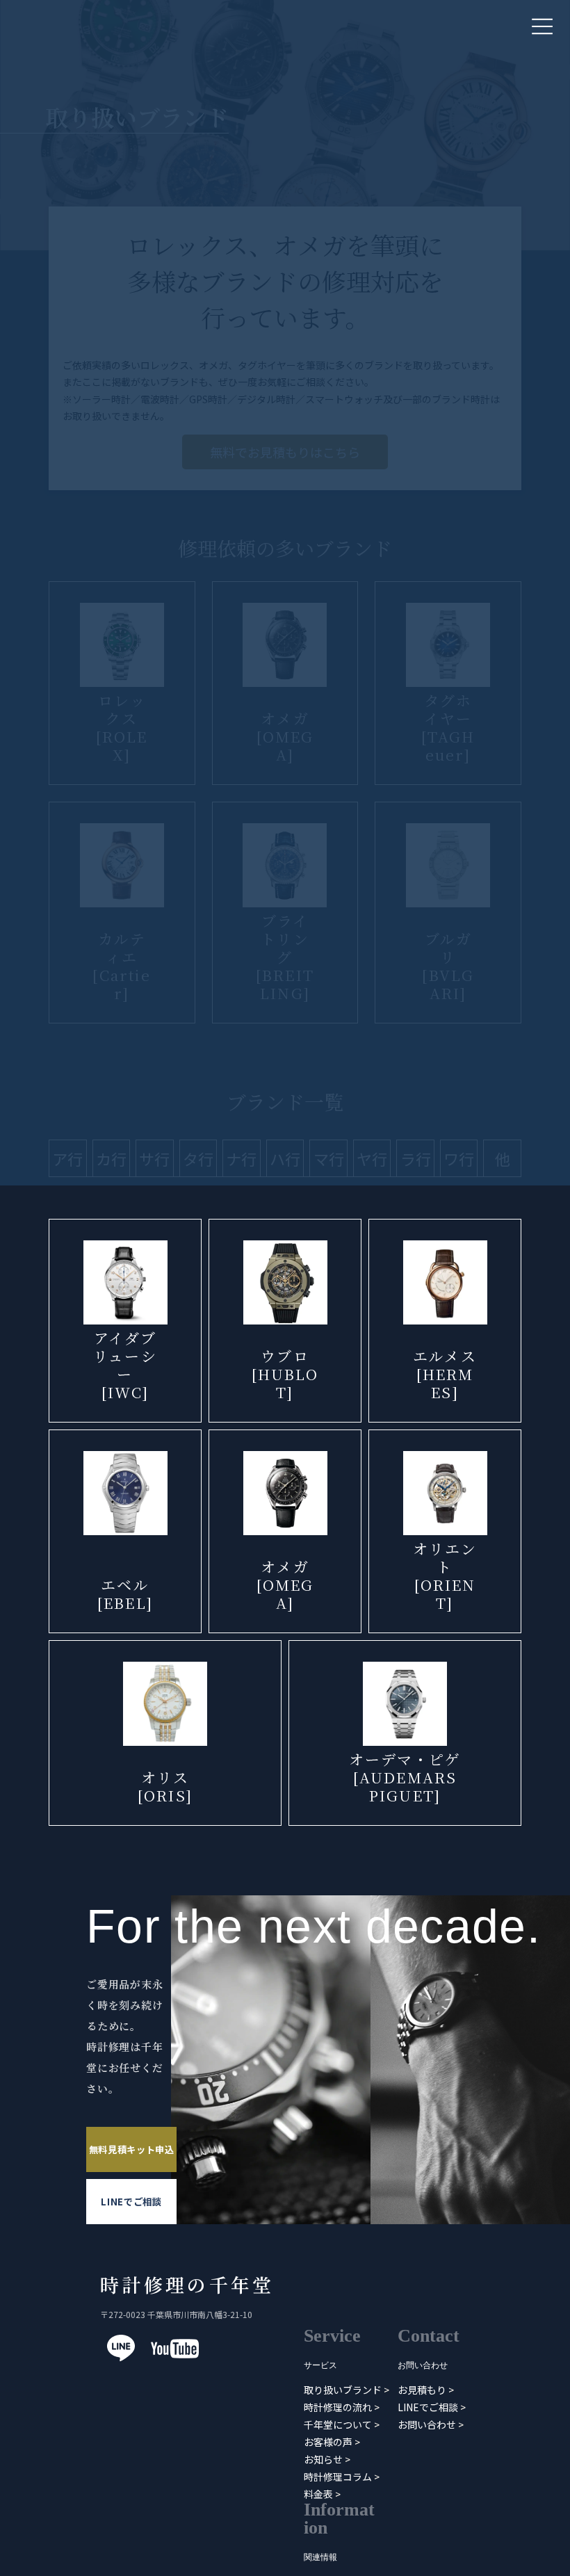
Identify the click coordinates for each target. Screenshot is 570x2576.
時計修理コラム (338, 2477)
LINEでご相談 (131, 2202)
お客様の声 (328, 2442)
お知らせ (323, 2459)
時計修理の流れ (338, 2407)
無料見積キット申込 (132, 2149)
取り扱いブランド (343, 2390)
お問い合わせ (427, 2424)
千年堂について (338, 2424)
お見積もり (422, 2390)
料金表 (318, 2494)
